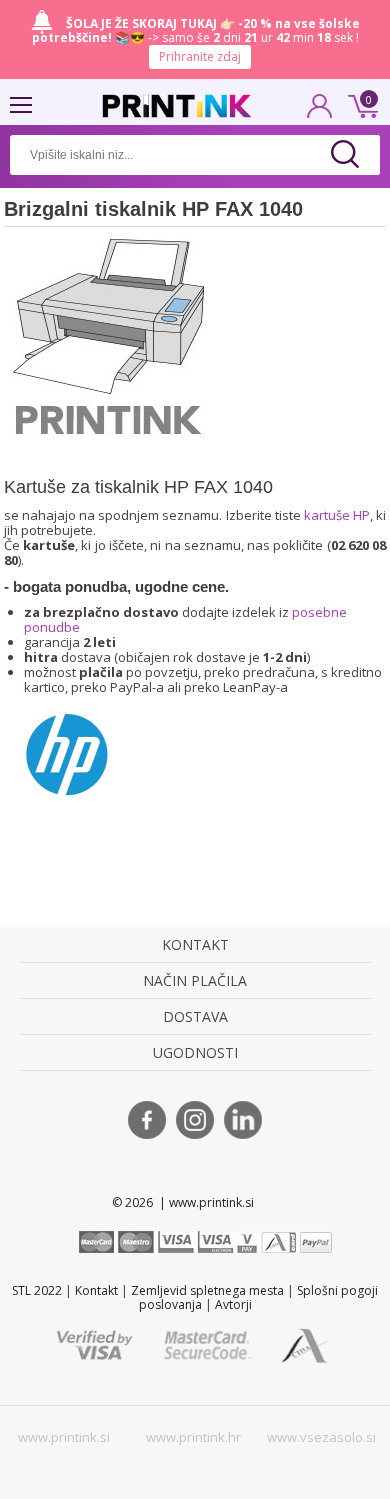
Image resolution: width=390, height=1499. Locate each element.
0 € (360, 104)
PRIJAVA (320, 112)
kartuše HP (337, 515)
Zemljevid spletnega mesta (207, 1290)
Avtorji (233, 1304)
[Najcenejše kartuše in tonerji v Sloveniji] (177, 106)
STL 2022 (37, 1290)
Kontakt (96, 1290)
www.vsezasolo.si (321, 1437)
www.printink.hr (193, 1437)
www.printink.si (64, 1437)
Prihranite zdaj (200, 56)
